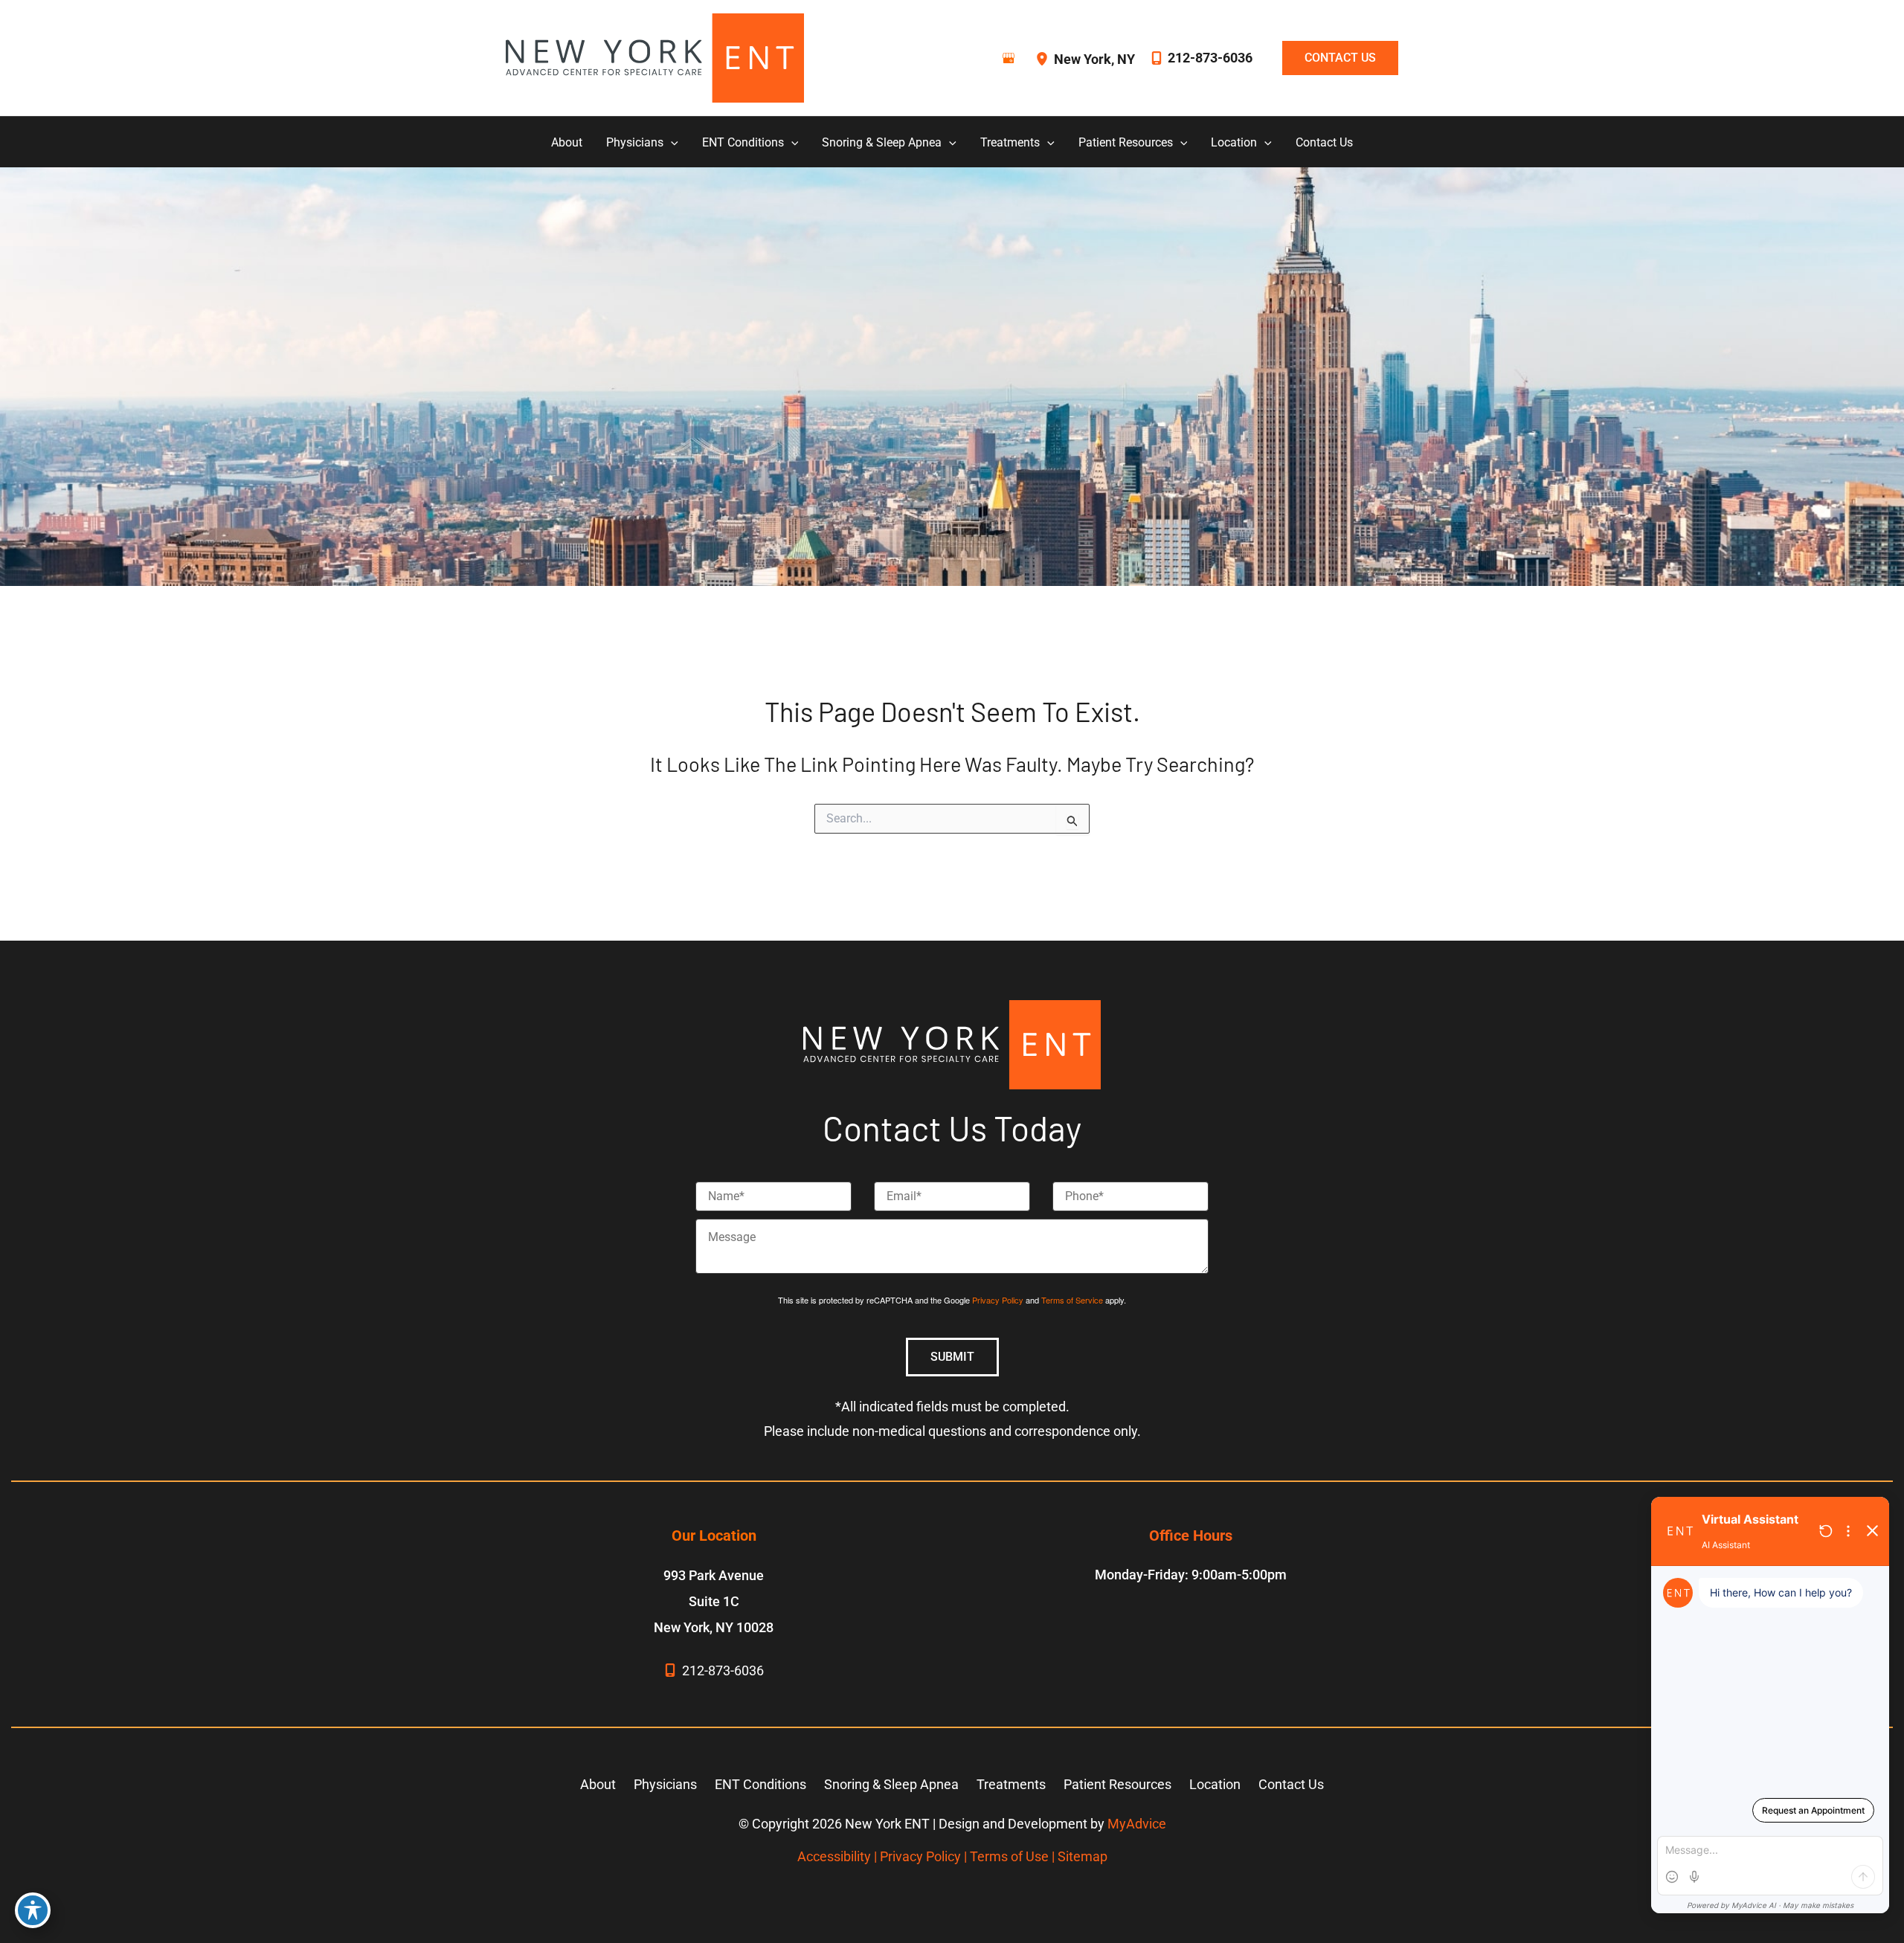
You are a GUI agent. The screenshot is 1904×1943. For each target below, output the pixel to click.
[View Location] (1044, 58)
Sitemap (1083, 1856)
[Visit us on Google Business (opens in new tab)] (1009, 58)
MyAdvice (1137, 1824)
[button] (1333, 58)
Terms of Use (1009, 1856)
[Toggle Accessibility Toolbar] (33, 1910)
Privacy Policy (998, 1300)
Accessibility (834, 1856)
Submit (952, 1357)
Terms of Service (1072, 1300)
